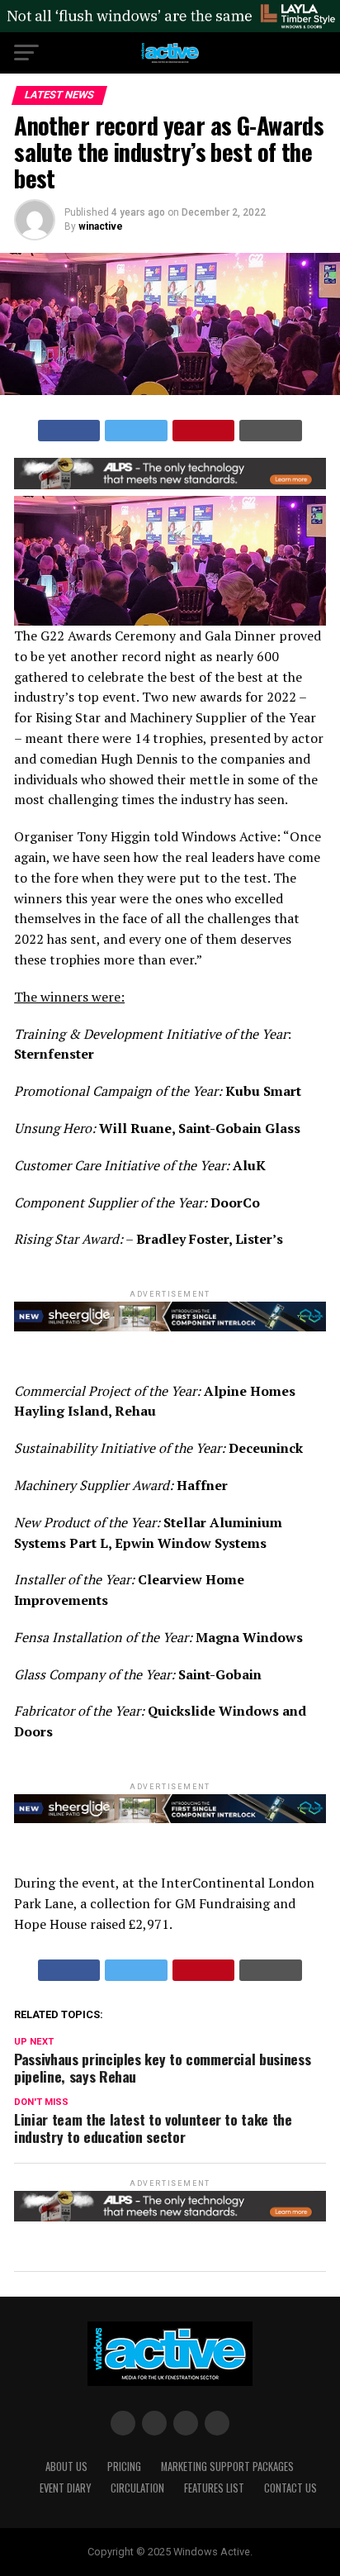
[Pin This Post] (204, 431)
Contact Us (290, 2488)
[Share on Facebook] (69, 431)
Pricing (124, 2466)
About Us (66, 2466)
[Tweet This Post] (136, 431)
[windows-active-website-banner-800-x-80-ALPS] (170, 485)
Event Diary (65, 2488)
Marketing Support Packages (227, 2466)
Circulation (137, 2488)
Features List (214, 2488)
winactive (101, 226)
